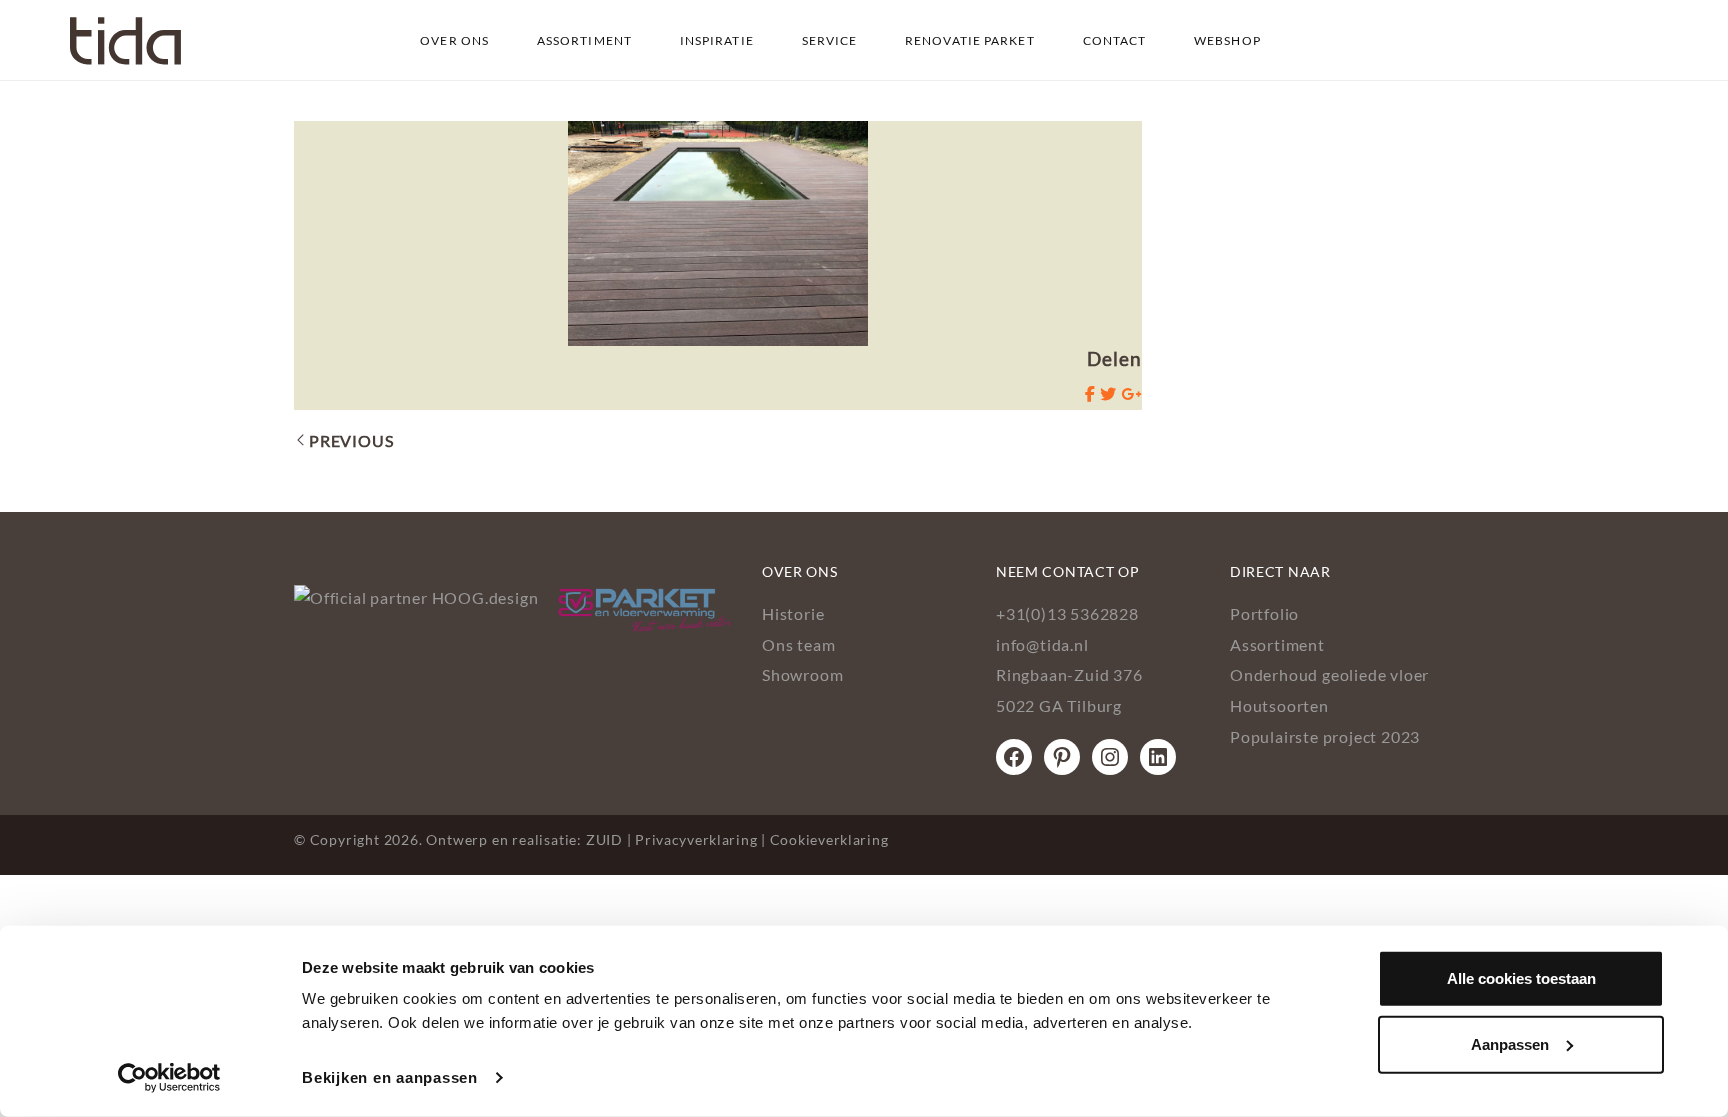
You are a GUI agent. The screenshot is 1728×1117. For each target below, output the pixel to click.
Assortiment (584, 40)
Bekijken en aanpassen (390, 1077)
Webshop (1227, 40)
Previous (351, 440)
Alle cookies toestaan (1521, 978)
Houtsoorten (1279, 705)
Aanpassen (1510, 1043)
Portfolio (1264, 613)
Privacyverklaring (696, 839)
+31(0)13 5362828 (1067, 613)
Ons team (798, 644)
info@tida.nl (1042, 644)
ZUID (604, 839)
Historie (793, 613)
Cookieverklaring (829, 839)
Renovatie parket (970, 40)
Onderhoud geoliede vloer (1329, 674)
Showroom (802, 674)
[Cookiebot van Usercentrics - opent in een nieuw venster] (169, 1078)
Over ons (454, 40)
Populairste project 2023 (1325, 736)
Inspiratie (717, 40)
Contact (1115, 40)
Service (830, 40)
